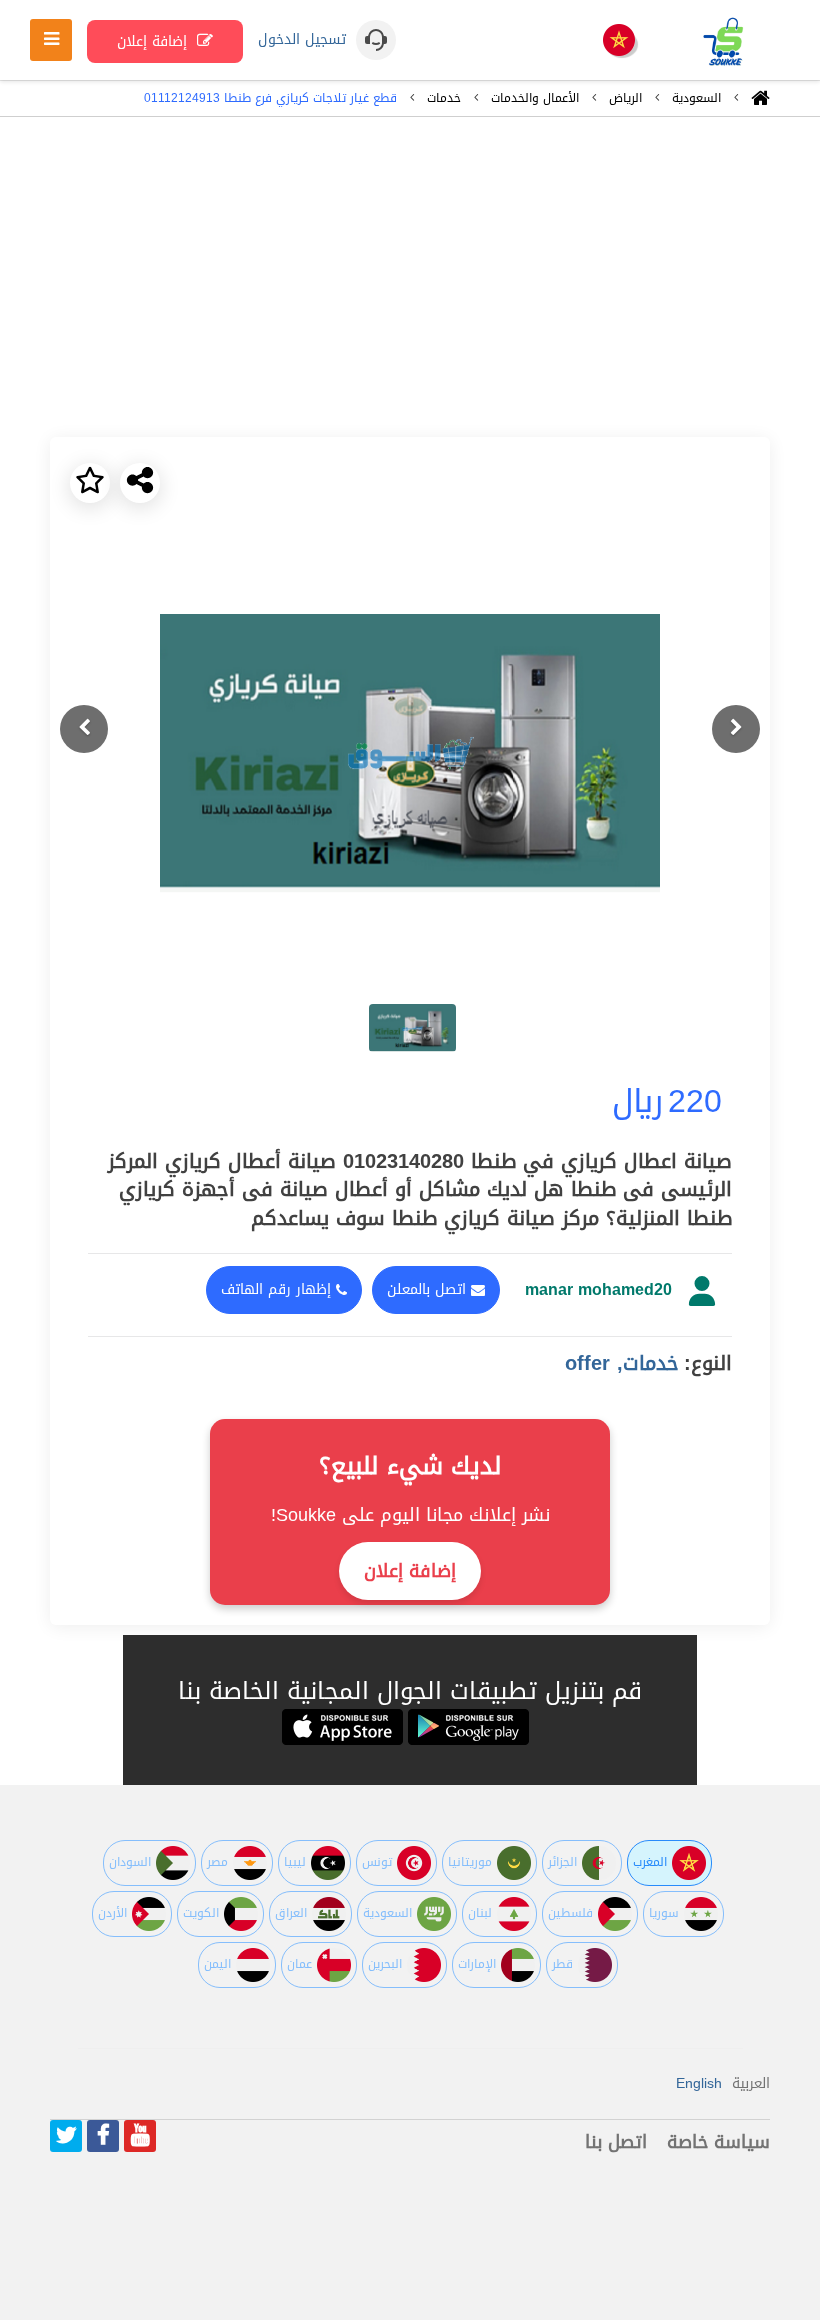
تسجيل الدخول (302, 40)
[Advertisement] (410, 277)
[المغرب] (619, 41)
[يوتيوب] (140, 2136)
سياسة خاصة (718, 2142)
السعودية (696, 98)
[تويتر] (66, 2136)
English (699, 2083)
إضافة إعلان (154, 41)
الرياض (625, 98)
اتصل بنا (616, 2142)
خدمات (444, 98)
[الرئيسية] (760, 103)
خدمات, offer (622, 1363)
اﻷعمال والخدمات (535, 98)
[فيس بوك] (103, 2136)
